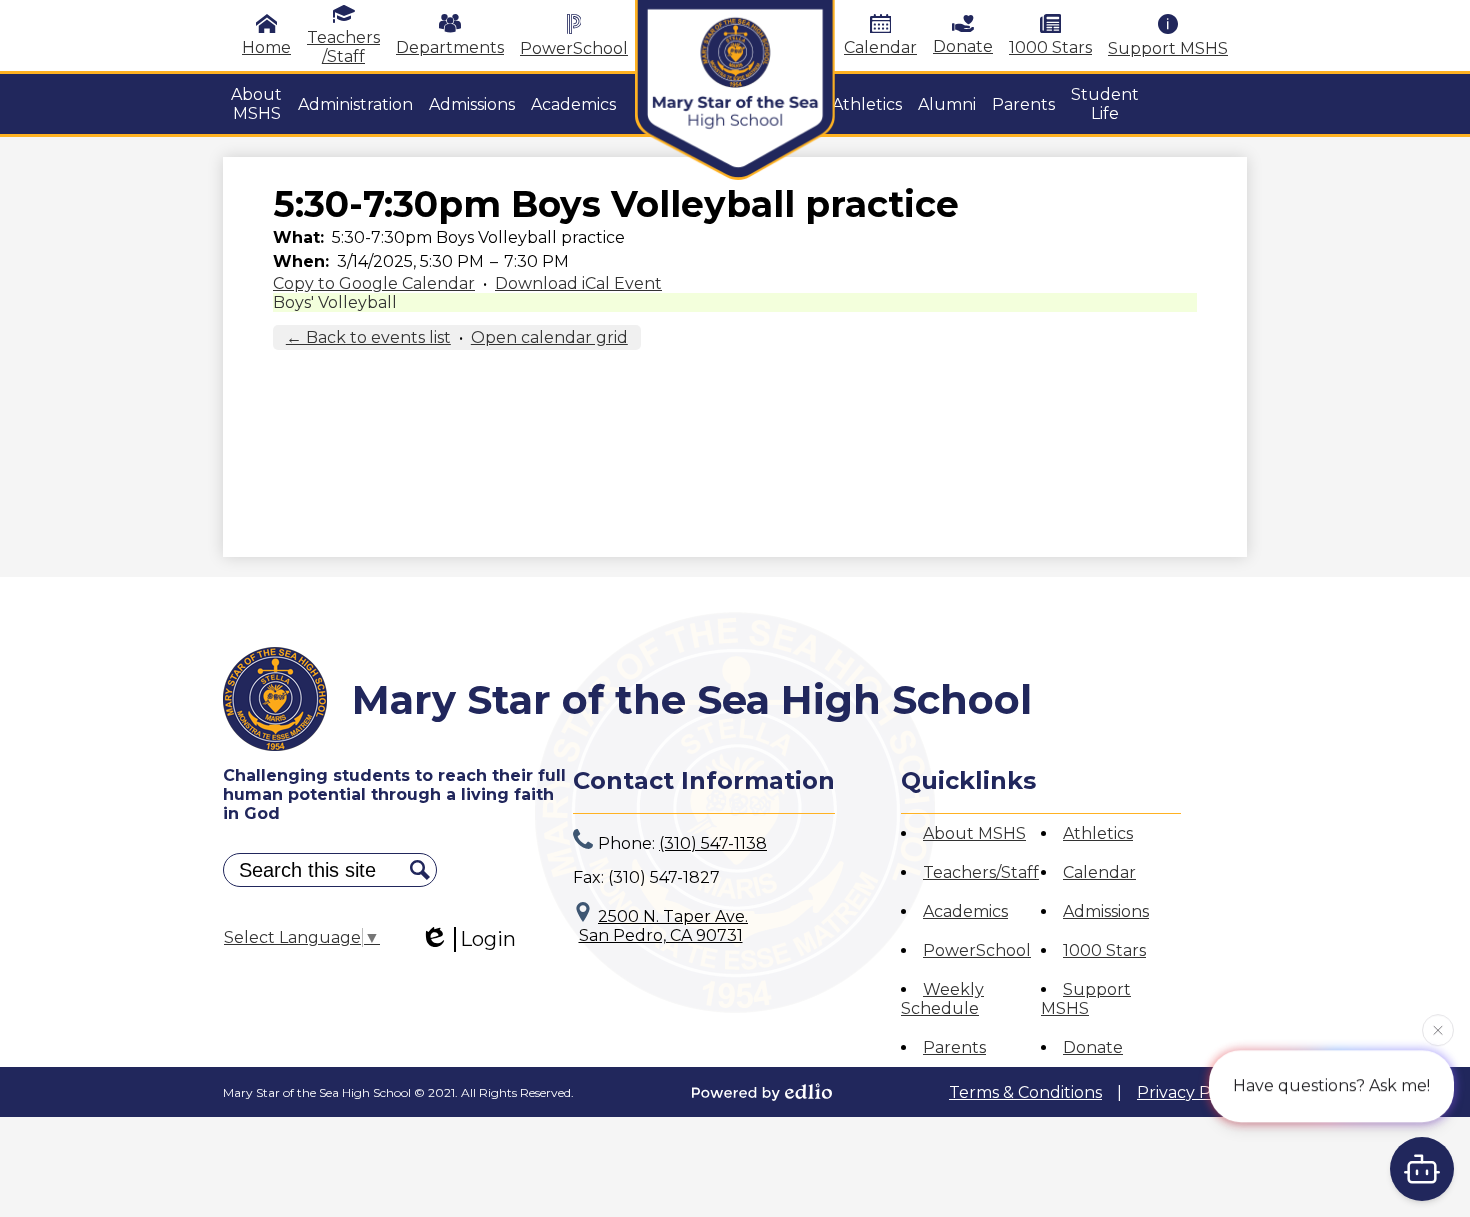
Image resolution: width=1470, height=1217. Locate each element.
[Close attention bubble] (1438, 1029)
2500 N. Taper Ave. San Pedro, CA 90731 (664, 926)
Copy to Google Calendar (374, 283)
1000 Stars (1050, 47)
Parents (954, 1047)
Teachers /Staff (343, 47)
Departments (450, 47)
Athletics (1098, 833)
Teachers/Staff (981, 872)
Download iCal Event (578, 283)
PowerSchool (574, 48)
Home (266, 47)
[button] (256, 104)
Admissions (1106, 911)
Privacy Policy (1192, 1092)
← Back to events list (368, 337)
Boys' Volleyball (335, 302)
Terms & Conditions (1025, 1092)
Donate (963, 46)
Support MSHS (1168, 48)
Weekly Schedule (942, 999)
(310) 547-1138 (713, 843)
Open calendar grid (549, 337)
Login (488, 939)
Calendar (880, 47)
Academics (965, 911)
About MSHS (974, 833)
